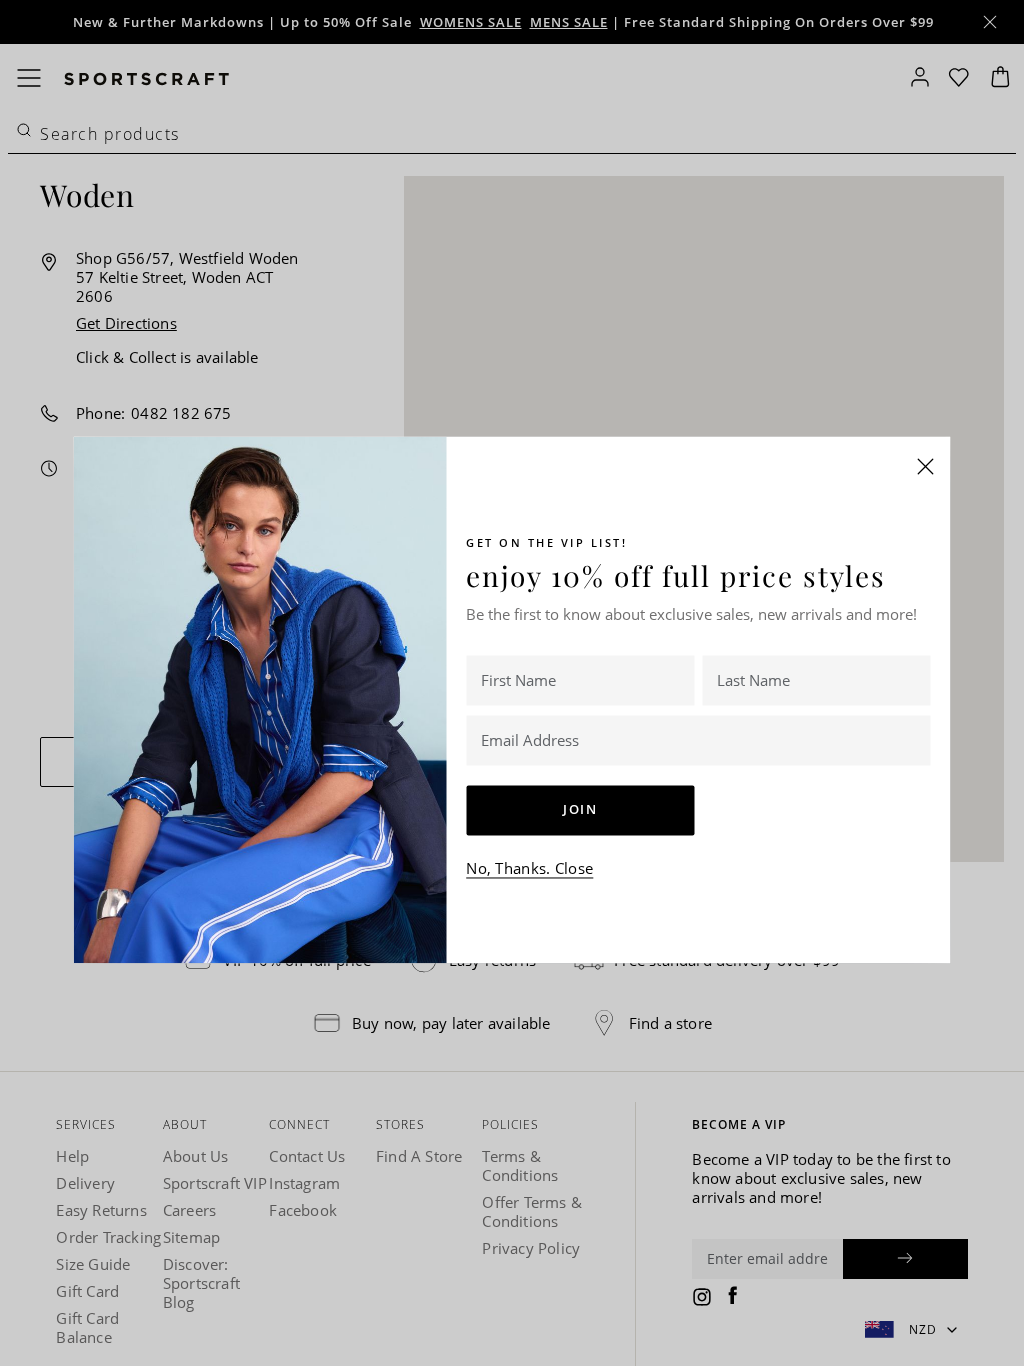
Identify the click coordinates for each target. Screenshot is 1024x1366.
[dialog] (512, 683)
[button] (926, 466)
